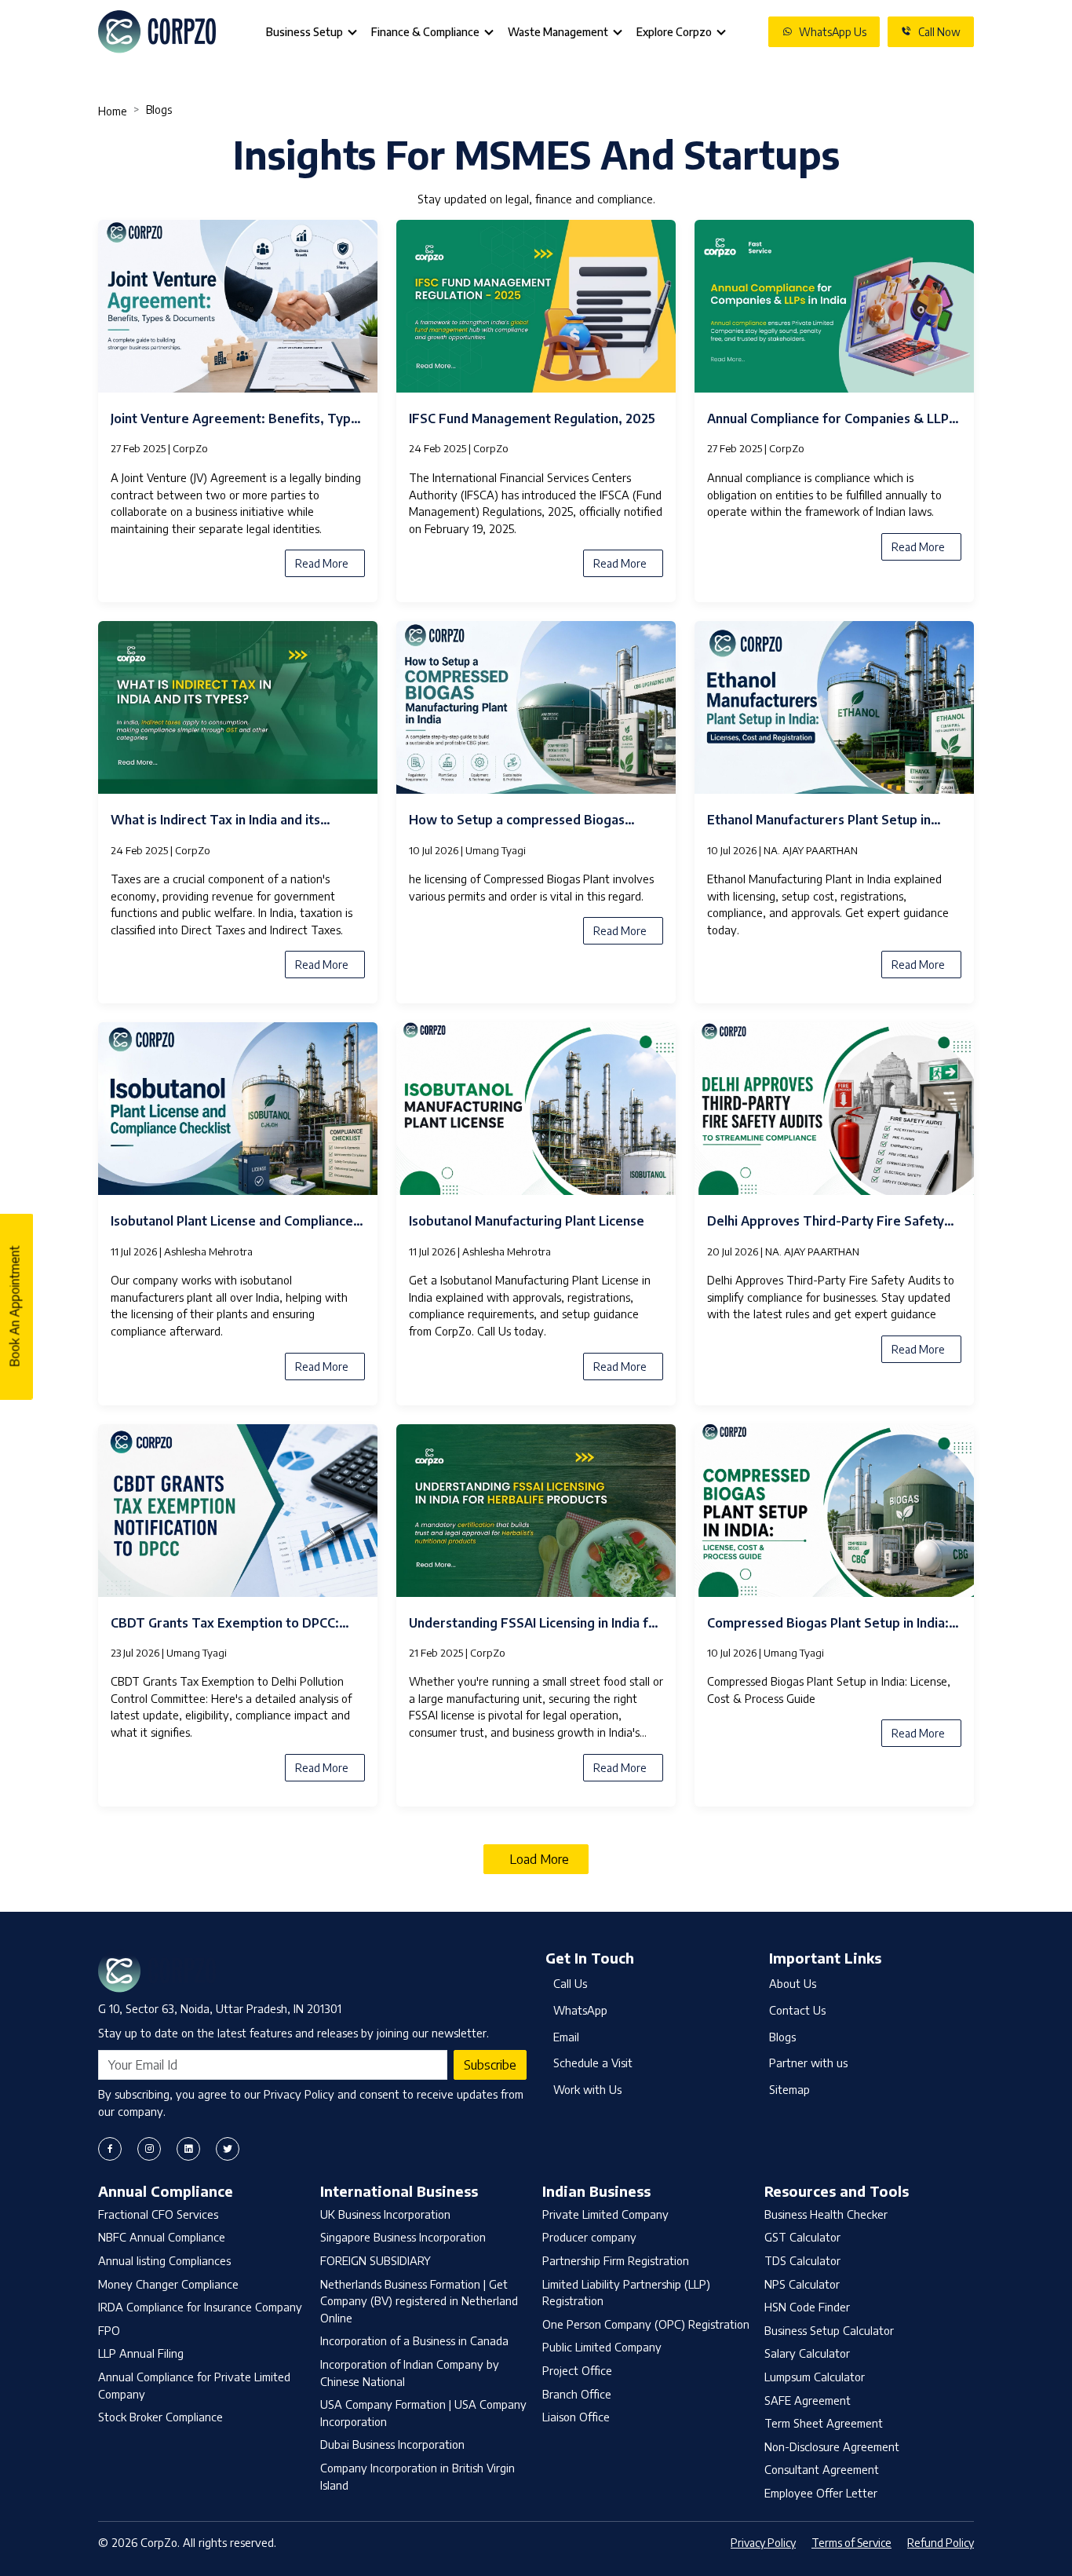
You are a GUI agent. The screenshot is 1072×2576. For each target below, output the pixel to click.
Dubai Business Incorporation (392, 2444)
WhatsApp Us (833, 32)
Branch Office (577, 2394)
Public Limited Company (602, 2347)
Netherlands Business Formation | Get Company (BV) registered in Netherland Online (419, 2301)
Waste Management (558, 32)
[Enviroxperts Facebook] (110, 2149)
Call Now (939, 32)
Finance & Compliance (425, 32)
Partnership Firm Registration (616, 2260)
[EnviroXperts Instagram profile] (149, 2149)
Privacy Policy (763, 2543)
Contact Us (797, 2010)
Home (113, 111)
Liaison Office (576, 2417)
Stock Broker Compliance (160, 2417)
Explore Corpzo (674, 32)
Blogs (782, 2037)
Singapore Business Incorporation (403, 2237)
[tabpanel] (536, 1038)
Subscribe (490, 2065)
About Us (793, 1983)
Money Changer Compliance (168, 2284)
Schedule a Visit (593, 2063)
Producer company (589, 2237)
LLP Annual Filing (141, 2353)
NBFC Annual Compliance (162, 2237)
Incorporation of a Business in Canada (414, 2340)
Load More (539, 1859)
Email (566, 2037)
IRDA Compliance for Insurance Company (200, 2307)
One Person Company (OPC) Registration (646, 2324)
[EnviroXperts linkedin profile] (188, 2149)
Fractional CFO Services (158, 2214)
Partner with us (808, 2063)
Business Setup (304, 32)
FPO (109, 2330)
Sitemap (789, 2089)
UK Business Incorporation (385, 2214)
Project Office (577, 2370)
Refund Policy (941, 2543)
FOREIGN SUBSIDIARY (376, 2260)
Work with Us (587, 2089)
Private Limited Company (605, 2214)
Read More (322, 563)
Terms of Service (851, 2543)
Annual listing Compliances (164, 2260)
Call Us (570, 1983)
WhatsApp (580, 2010)
